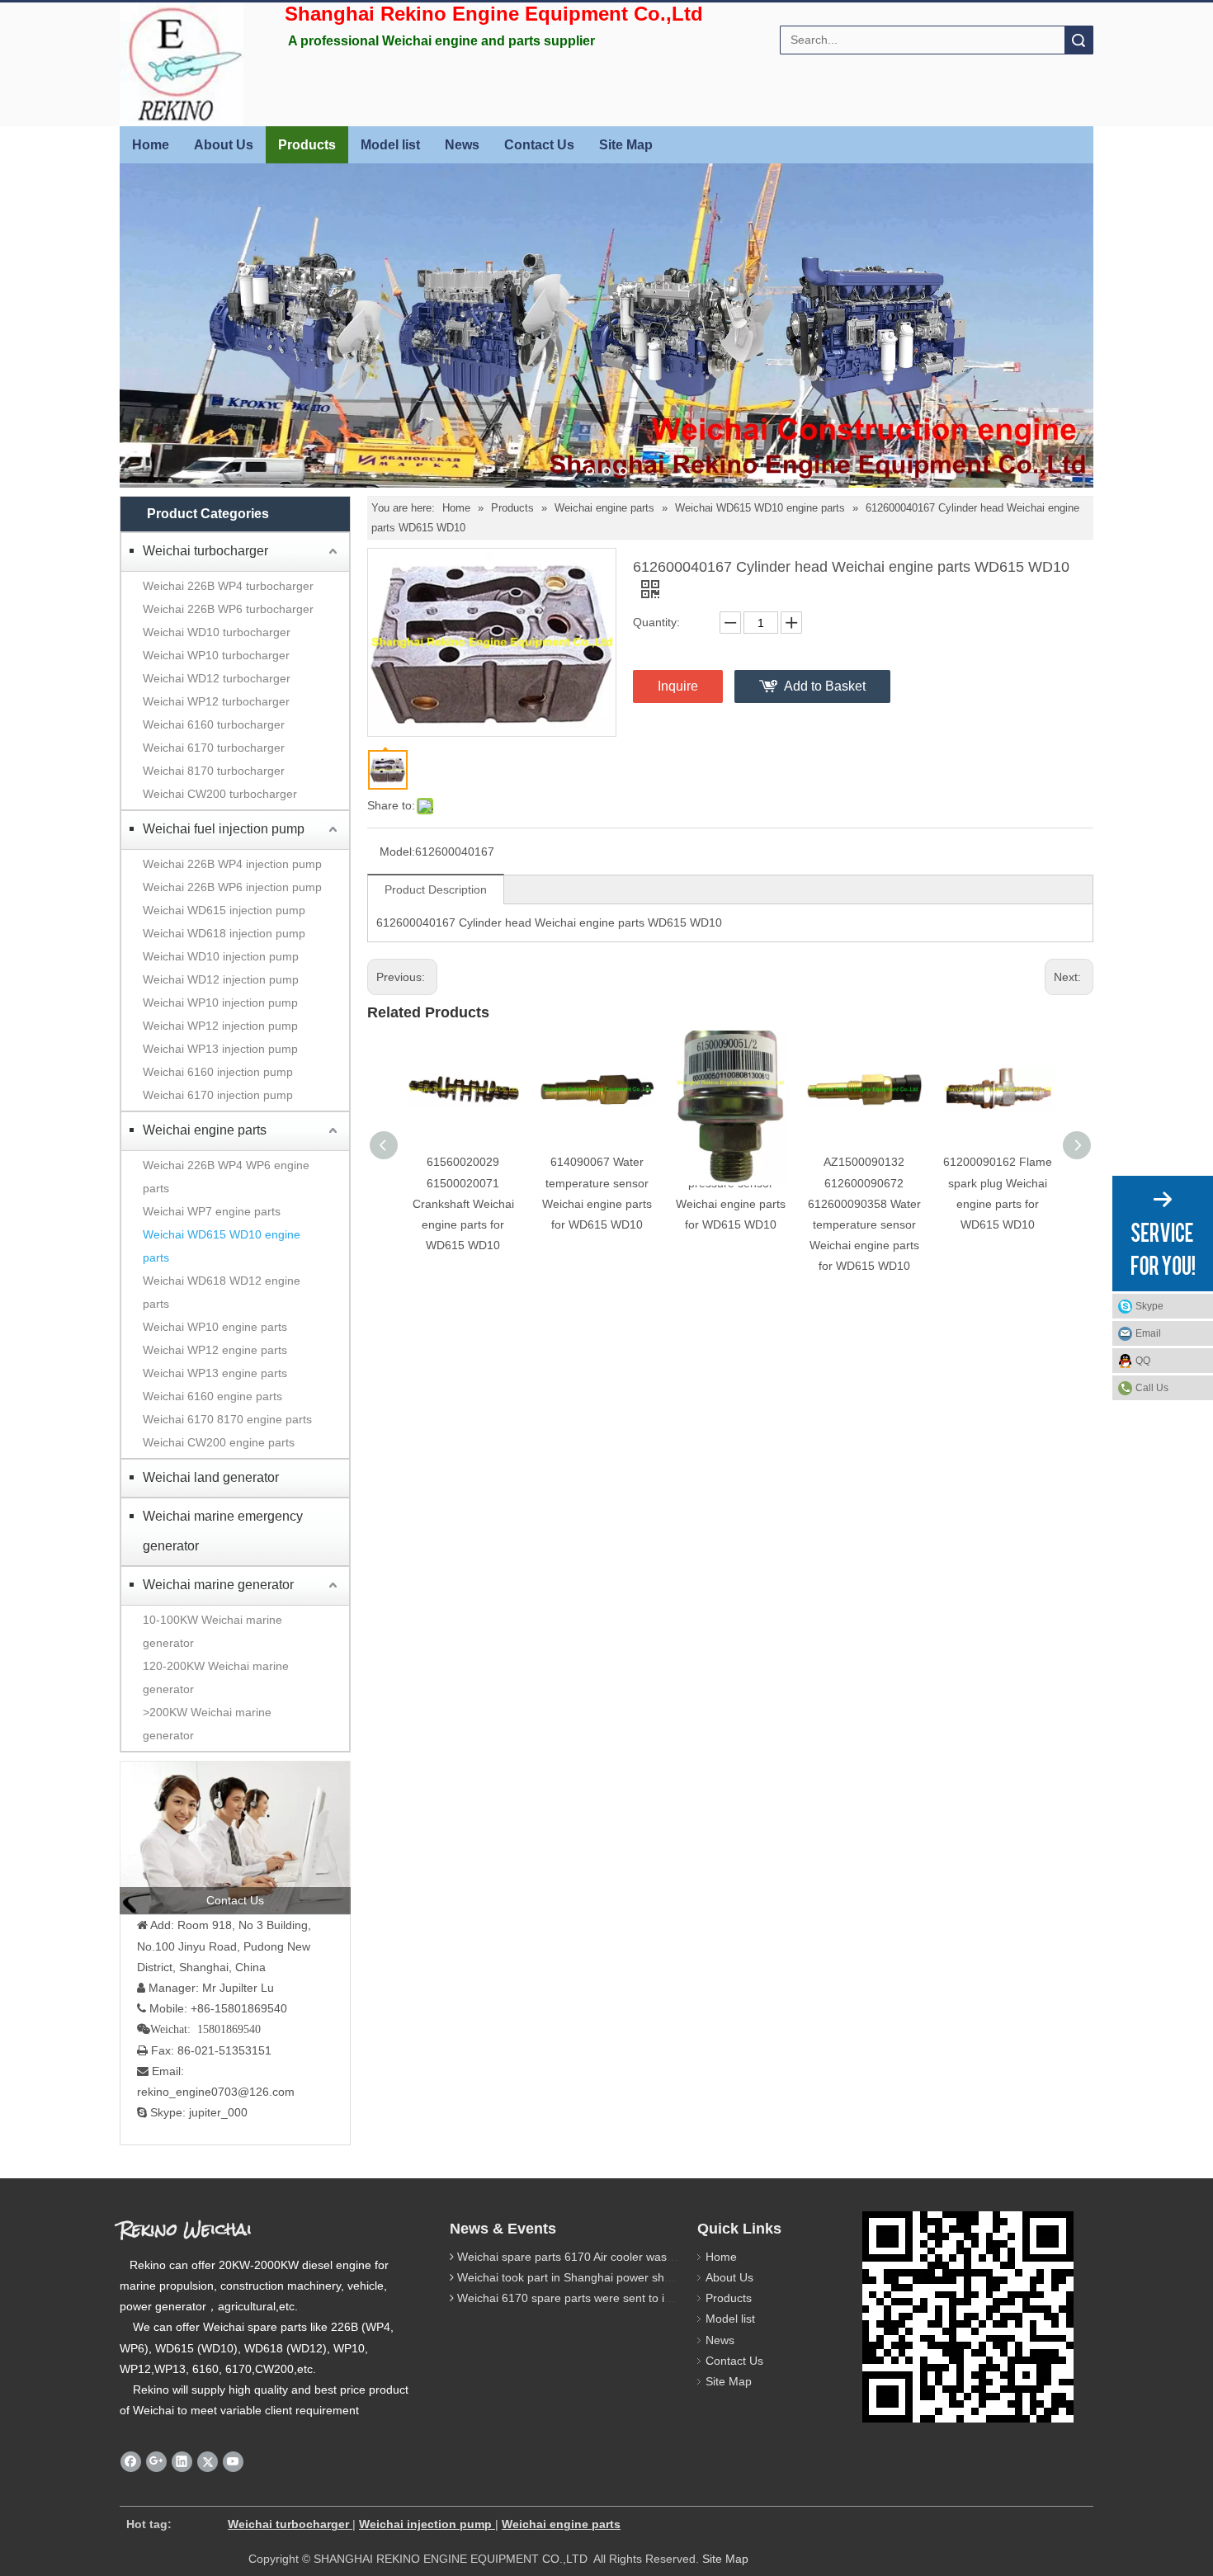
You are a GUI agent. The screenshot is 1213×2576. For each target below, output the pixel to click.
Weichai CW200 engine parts (219, 1442)
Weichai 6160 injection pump (218, 1072)
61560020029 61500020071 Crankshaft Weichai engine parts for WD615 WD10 (463, 1203)
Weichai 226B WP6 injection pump (232, 887)
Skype (1149, 1306)
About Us (224, 145)
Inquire (678, 686)
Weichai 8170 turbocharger (214, 771)
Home (151, 145)
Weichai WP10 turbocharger (216, 655)
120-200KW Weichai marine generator (216, 1677)
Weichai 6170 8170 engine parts (227, 1419)
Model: (397, 852)
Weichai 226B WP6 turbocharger (228, 609)
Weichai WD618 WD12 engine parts (222, 1292)
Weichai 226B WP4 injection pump (232, 864)
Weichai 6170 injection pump (218, 1095)
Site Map (626, 145)
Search (1078, 40)
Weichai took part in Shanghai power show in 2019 (589, 2277)
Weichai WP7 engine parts (212, 1211)
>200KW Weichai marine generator (207, 1724)
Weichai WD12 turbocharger (217, 678)
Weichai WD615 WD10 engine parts (222, 1246)
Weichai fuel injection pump (224, 829)
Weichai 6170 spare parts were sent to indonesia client (600, 2298)
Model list (390, 145)
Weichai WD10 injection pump (221, 956)
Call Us (1152, 1388)
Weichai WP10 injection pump (220, 1003)
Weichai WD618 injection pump (224, 933)
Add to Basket (825, 686)
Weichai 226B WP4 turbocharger (228, 586)
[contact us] (235, 1838)
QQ (1143, 1361)
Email (1148, 1333)
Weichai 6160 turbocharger (214, 724)
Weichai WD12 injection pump (221, 979)
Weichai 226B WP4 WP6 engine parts (226, 1177)
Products (307, 145)
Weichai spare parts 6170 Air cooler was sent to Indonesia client (624, 2257)
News (462, 145)
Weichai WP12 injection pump (220, 1026)
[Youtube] (233, 2462)
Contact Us (539, 145)
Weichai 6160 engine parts (212, 1396)
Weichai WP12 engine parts (215, 1350)
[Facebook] (131, 2462)
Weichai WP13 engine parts (215, 1373)
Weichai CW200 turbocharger (220, 794)
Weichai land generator (211, 1477)
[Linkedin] (182, 2462)
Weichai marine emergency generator (223, 1531)
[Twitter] (208, 2462)
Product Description (436, 889)
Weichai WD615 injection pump (224, 910)
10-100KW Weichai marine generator (212, 1631)
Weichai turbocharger (205, 551)
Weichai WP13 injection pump (220, 1049)
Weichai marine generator (218, 1585)
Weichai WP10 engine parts (215, 1327)
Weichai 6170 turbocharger (214, 748)
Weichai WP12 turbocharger (216, 701)
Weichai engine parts (205, 1130)
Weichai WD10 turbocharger (217, 632)
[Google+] (156, 2462)
